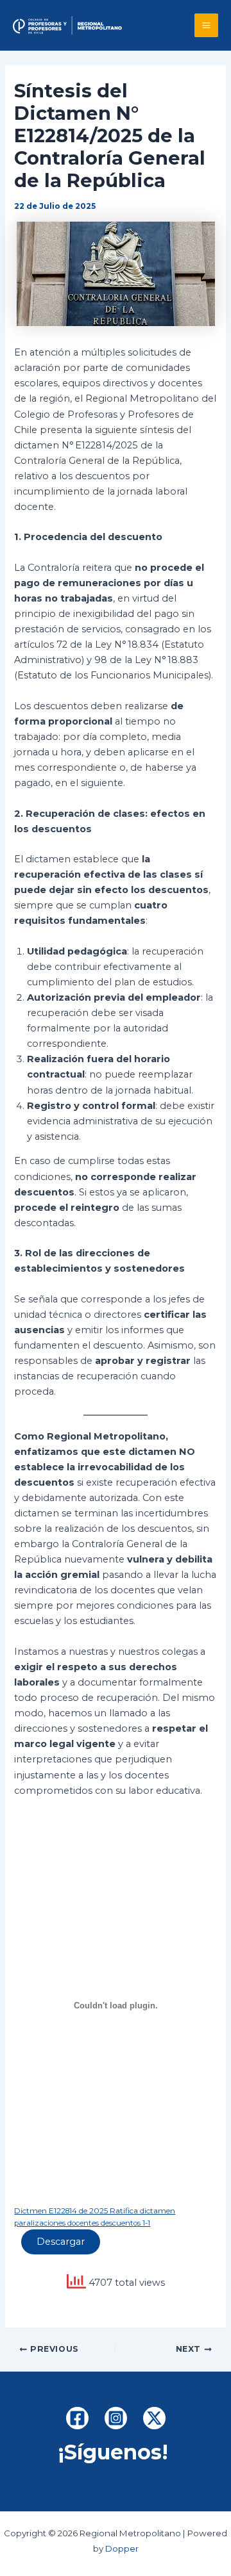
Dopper (122, 2548)
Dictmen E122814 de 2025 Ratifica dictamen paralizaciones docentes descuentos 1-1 (95, 2217)
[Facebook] (77, 2418)
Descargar (61, 2242)
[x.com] (154, 2418)
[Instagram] (116, 2418)
